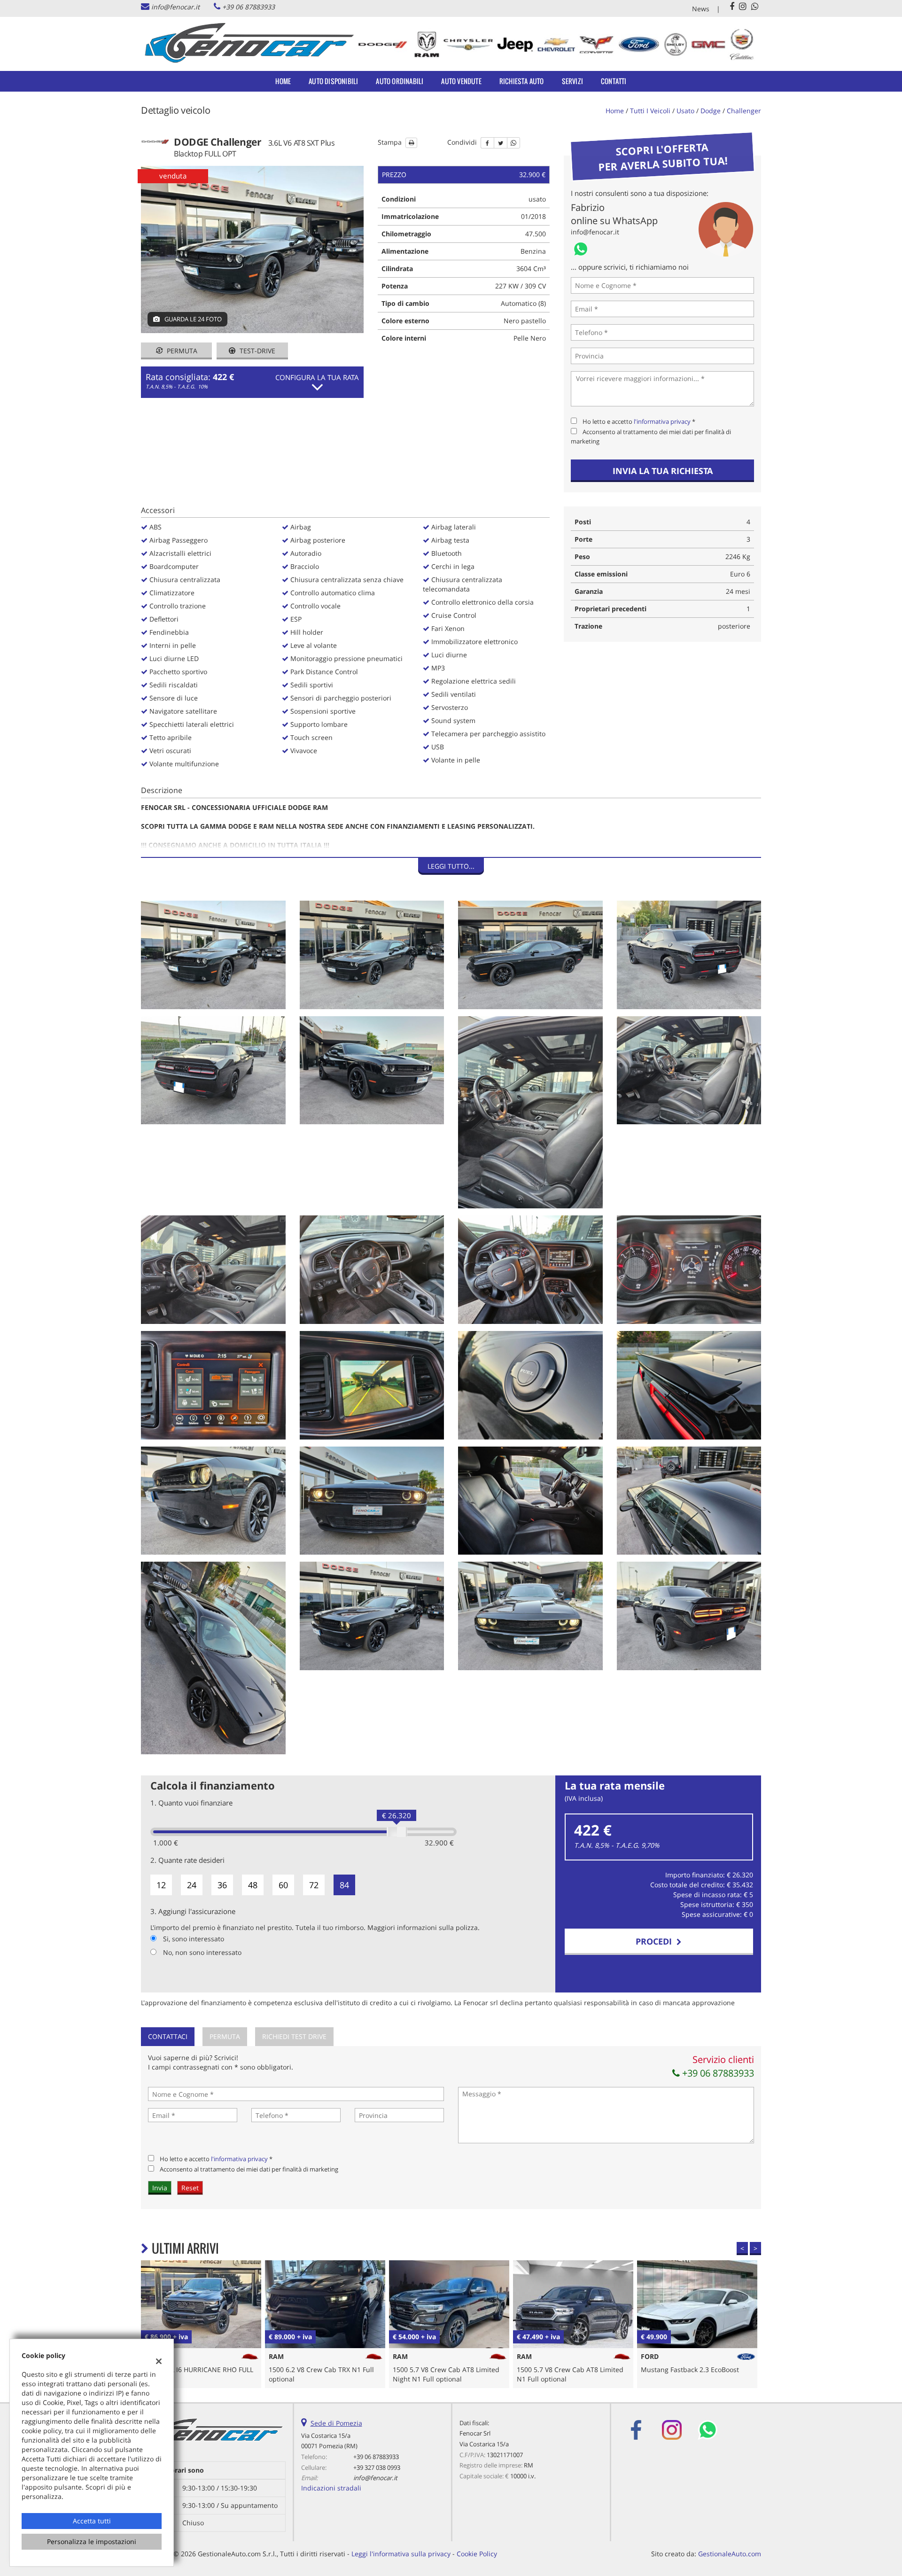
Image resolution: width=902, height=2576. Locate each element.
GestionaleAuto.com (730, 2554)
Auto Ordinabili (400, 81)
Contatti (614, 81)
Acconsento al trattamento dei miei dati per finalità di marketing (249, 2169)
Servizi (572, 81)
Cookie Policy (477, 2554)
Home (283, 81)
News (701, 9)
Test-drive (257, 351)
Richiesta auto (522, 81)
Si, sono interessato (194, 1939)
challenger (744, 111)
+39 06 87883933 (249, 7)
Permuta (181, 351)
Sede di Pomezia (336, 2423)
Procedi (656, 1941)
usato (685, 111)
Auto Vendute (461, 81)
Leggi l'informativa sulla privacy (401, 2554)
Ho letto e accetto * (639, 421)
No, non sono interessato (202, 1952)
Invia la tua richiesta (663, 471)
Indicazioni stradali (331, 2488)
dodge (711, 111)
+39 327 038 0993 (377, 2467)
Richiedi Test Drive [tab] (294, 2036)
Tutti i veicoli (650, 111)
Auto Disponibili (333, 81)
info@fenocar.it (175, 7)
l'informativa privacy (662, 421)
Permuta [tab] (225, 2036)
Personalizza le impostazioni (92, 2541)
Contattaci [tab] (168, 2036)
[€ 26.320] (397, 1832)
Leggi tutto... (451, 866)
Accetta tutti (92, 2521)
